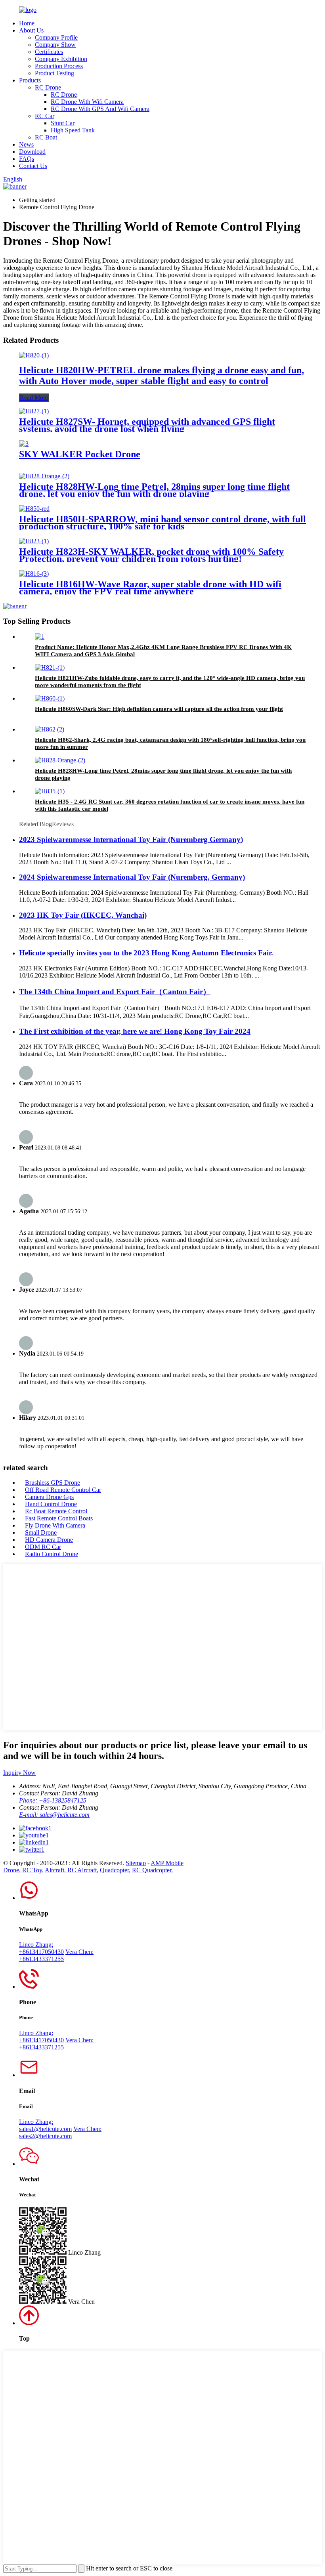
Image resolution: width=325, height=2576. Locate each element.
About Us (31, 30)
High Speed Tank (73, 130)
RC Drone (48, 87)
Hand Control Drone (51, 1504)
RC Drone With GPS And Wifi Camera (100, 109)
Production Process (59, 66)
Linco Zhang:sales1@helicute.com (45, 2125)
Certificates (49, 52)
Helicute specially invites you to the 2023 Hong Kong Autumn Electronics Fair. (146, 953)
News (26, 144)
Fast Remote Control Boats (59, 1518)
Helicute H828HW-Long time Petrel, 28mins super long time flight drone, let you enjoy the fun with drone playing (154, 490)
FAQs (27, 159)
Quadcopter (114, 1870)
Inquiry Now (19, 1773)
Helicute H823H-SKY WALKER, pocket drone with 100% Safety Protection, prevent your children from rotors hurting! (151, 555)
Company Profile (56, 37)
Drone (11, 1870)
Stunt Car (63, 123)
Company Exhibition (61, 59)
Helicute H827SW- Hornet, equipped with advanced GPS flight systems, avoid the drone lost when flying (147, 425)
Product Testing (54, 73)
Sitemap (136, 1863)
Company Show (55, 45)
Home (27, 23)
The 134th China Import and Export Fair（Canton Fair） (115, 992)
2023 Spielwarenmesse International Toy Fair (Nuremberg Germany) (131, 839)
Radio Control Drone (52, 1554)
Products (30, 80)
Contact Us (33, 166)
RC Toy (32, 1870)
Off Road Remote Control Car (63, 1490)
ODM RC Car (43, 1547)
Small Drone (41, 1532)
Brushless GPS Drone (53, 1483)
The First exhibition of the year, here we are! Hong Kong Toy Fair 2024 (135, 1031)
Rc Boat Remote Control (56, 1511)
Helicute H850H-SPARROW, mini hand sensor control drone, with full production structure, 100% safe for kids (162, 523)
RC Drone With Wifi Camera (87, 102)
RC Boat (46, 137)
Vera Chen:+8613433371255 (56, 1955)
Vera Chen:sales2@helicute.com (60, 2132)
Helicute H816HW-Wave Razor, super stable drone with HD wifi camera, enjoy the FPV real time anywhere (150, 588)
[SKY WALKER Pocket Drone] (24, 444)
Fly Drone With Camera (55, 1525)
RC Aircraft (82, 1870)
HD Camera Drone (49, 1540)
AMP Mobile (167, 1863)
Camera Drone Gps (49, 1497)
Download (32, 152)
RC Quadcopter (152, 1870)
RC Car (45, 116)
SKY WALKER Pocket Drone (80, 454)
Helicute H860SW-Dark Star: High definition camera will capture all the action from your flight (159, 709)
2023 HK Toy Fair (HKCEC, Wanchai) (83, 915)
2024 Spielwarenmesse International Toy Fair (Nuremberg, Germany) (132, 877)
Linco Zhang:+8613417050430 (41, 1948)
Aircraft (54, 1870)
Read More (34, 398)
